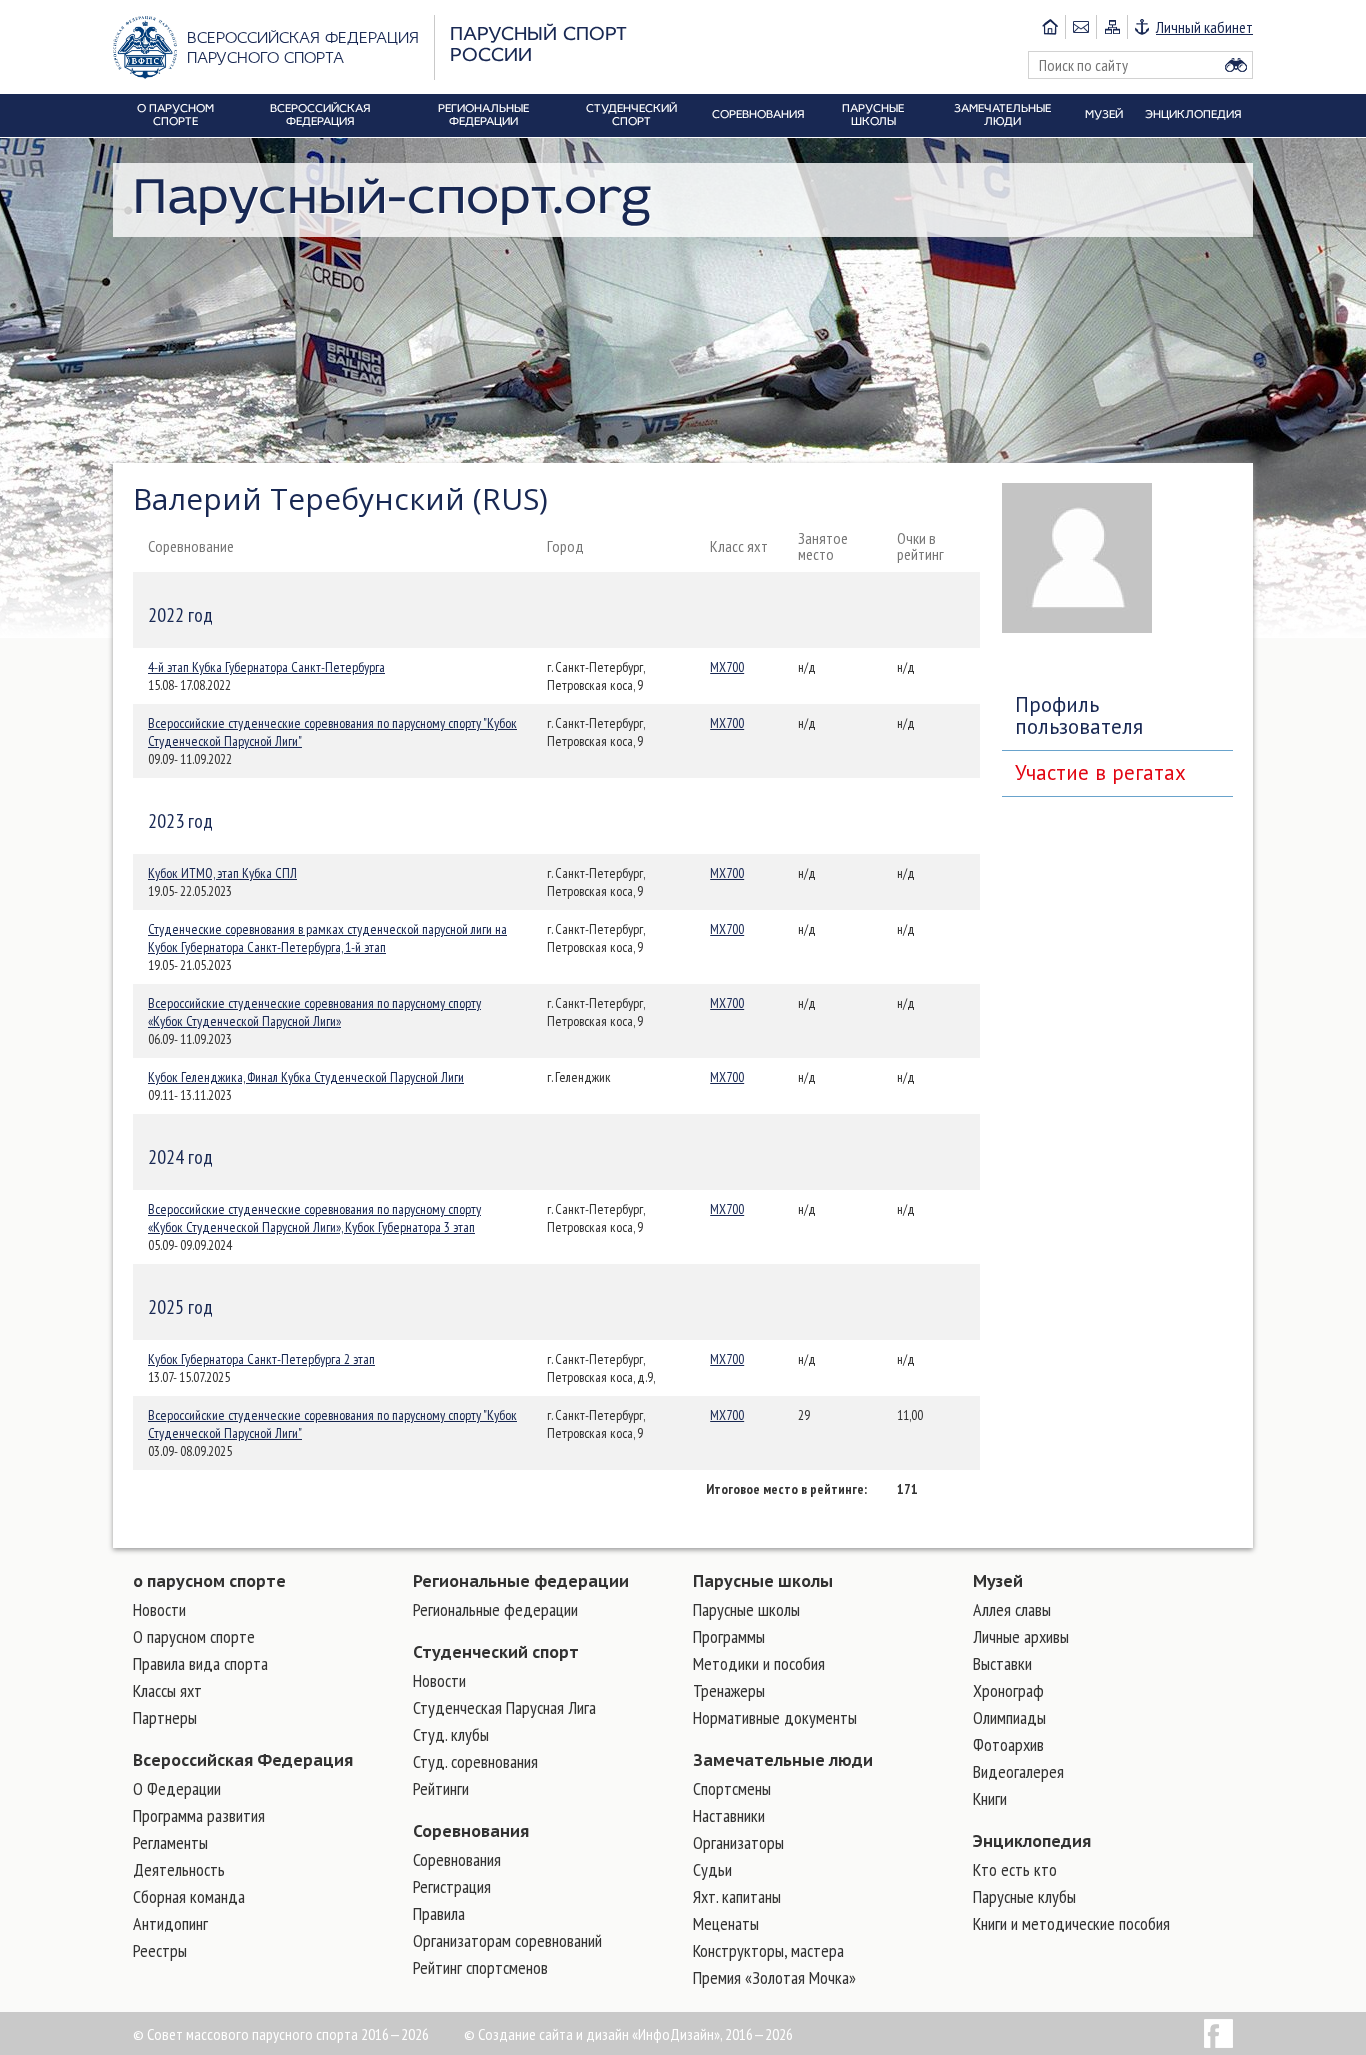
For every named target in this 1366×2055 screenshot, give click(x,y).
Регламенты (170, 1842)
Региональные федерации (521, 1581)
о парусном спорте (209, 1581)
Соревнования (471, 1831)
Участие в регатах (1100, 772)
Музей (998, 1581)
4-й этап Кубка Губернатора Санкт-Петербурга (266, 667)
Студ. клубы (451, 1734)
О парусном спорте (194, 1636)
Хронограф (1008, 1690)
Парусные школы (763, 1581)
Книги (990, 1798)
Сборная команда (189, 1896)
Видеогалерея (1018, 1771)
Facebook (1218, 2033)
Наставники (729, 1815)
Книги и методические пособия (1071, 1923)
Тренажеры (729, 1690)
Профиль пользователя (1079, 715)
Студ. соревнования (475, 1761)
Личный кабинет (1204, 27)
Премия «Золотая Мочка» (774, 1977)
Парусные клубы (1024, 1896)
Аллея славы (1012, 1609)
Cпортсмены (732, 1788)
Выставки (1002, 1663)
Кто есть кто (1015, 1869)
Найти (1236, 65)
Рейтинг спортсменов (480, 1967)
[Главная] (1050, 27)
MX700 (727, 667)
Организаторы (738, 1842)
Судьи (712, 1869)
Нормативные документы (775, 1717)
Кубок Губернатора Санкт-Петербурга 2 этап (261, 1359)
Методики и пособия (759, 1663)
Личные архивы (1021, 1636)
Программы (729, 1636)
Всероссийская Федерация (243, 1760)
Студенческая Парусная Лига (504, 1707)
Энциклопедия (1032, 1841)
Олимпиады (1009, 1717)
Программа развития (199, 1815)
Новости (159, 1609)
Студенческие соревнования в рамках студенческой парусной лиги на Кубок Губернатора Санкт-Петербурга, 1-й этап (327, 938)
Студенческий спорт (496, 1652)
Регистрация (452, 1886)
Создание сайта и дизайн (553, 2034)
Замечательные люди (783, 1760)
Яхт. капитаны (737, 1896)
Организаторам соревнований (507, 1940)
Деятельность (179, 1869)
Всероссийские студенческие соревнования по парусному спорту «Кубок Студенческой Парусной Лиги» (314, 1012)
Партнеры (165, 1717)
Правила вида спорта (200, 1663)
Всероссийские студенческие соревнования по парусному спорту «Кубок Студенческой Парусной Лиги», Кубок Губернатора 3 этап (314, 1218)
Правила (439, 1913)
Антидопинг (170, 1923)
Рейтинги (441, 1788)
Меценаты (726, 1923)
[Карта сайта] (1111, 27)
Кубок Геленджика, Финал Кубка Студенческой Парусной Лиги (306, 1077)
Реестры (160, 1950)
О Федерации (177, 1788)
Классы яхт (167, 1690)
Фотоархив (1008, 1744)
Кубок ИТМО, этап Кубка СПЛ (222, 873)
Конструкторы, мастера (768, 1950)
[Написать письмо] (1080, 27)
